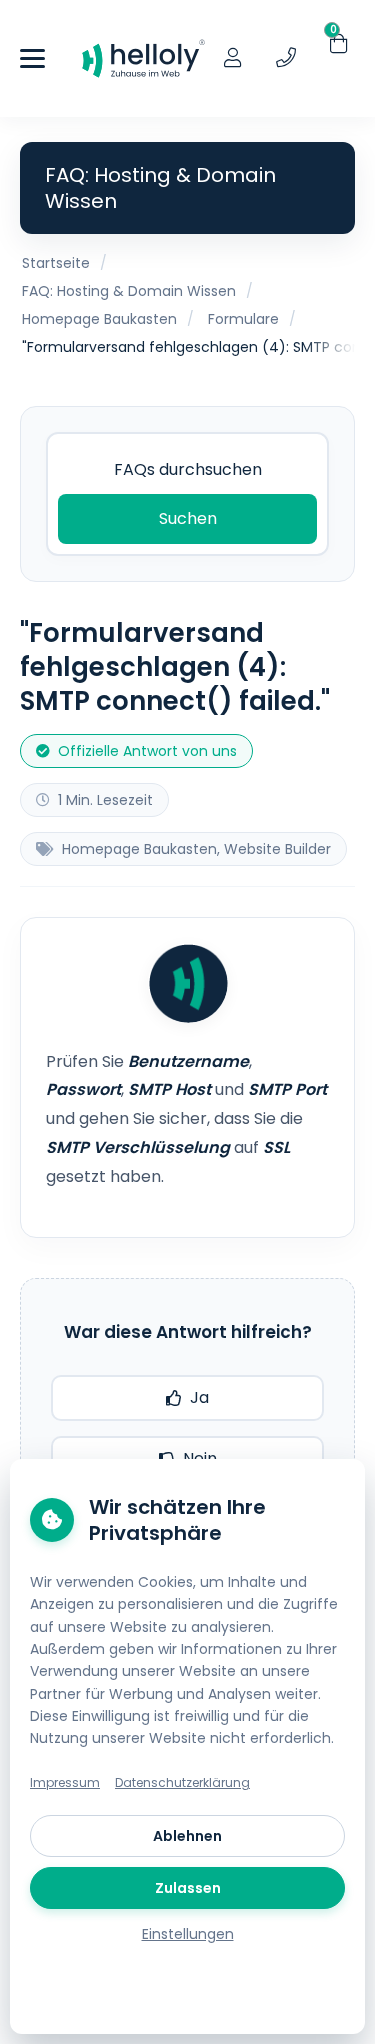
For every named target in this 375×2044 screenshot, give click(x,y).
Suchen (188, 518)
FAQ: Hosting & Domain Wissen (129, 291)
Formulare (243, 319)
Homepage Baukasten (99, 319)
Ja (199, 1397)
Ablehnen (187, 1836)
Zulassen (188, 1888)
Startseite (56, 263)
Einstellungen (188, 1934)
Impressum (65, 1782)
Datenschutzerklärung (182, 1782)
